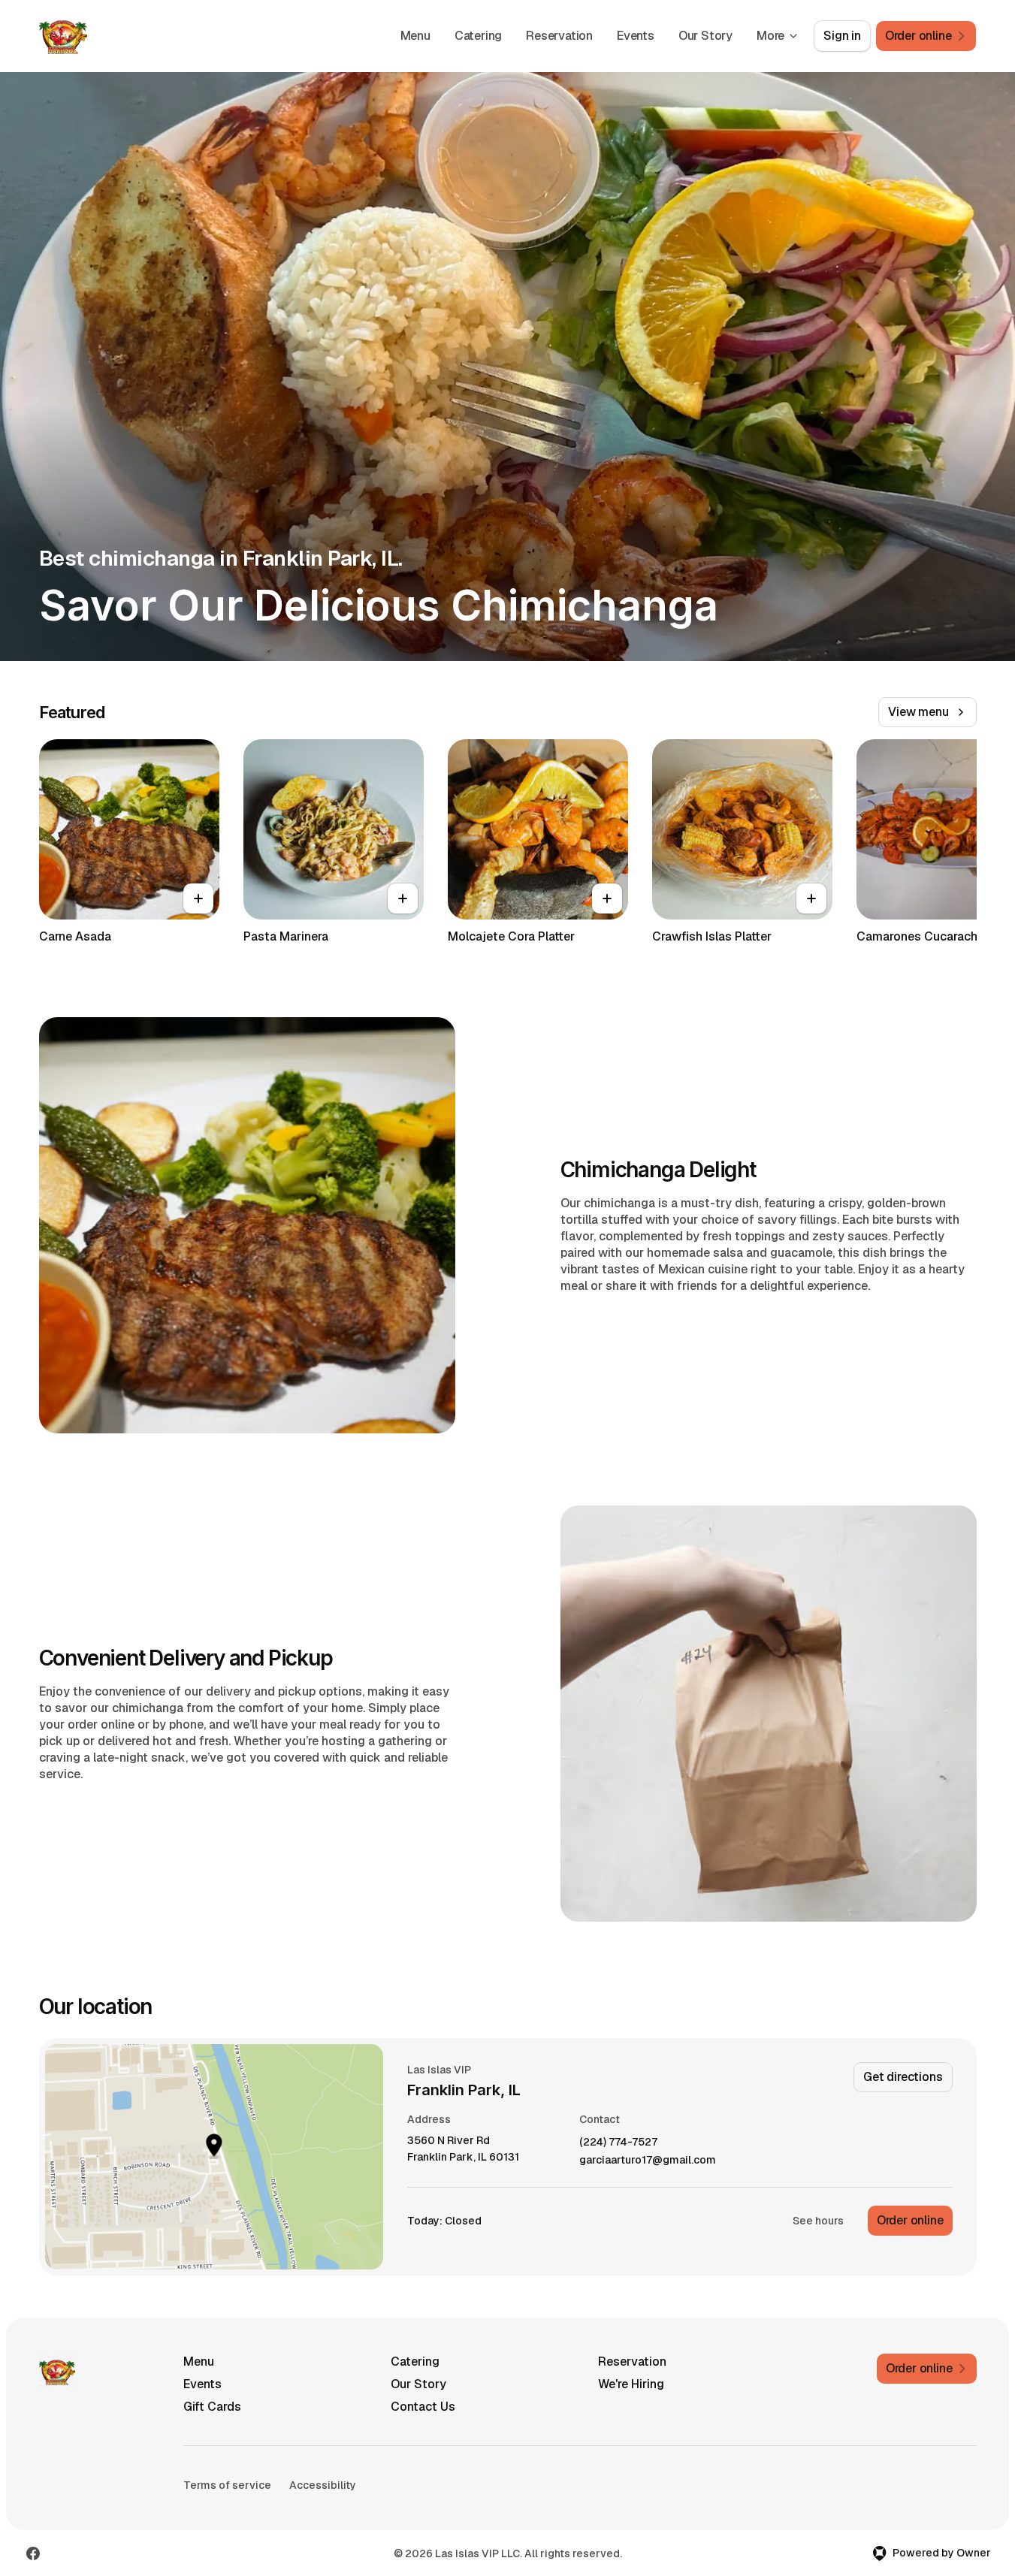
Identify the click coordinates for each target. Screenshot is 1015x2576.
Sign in (842, 36)
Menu (415, 36)
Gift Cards (212, 2407)
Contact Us (423, 2407)
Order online (910, 2220)
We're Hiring (631, 2384)
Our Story (705, 36)
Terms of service (227, 2485)
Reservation (559, 36)
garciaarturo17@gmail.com (648, 2160)
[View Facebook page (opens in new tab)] (33, 2553)
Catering (478, 36)
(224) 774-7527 (618, 2142)
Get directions (903, 2077)
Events (636, 36)
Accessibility (323, 2485)
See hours (818, 2221)
